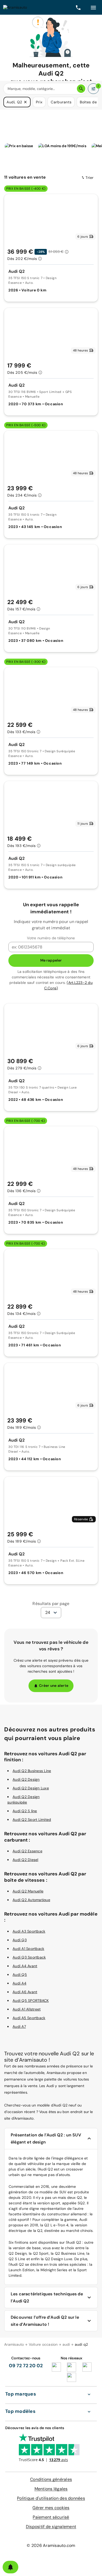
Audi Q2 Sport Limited (32, 1820)
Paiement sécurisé (51, 2517)
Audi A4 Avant (25, 1966)
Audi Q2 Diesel (25, 1860)
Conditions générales (51, 2479)
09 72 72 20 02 (26, 2366)
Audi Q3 (20, 1940)
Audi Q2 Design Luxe (31, 1788)
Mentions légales (51, 2489)
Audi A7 (19, 2026)
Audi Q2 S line (25, 1811)
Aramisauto (14, 2344)
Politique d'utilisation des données (51, 2498)
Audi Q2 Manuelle (28, 1891)
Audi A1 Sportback (28, 1949)
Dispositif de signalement (51, 2527)
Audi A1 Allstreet (27, 2009)
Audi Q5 (20, 1975)
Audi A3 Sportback (29, 1931)
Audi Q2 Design (26, 1779)
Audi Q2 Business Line (32, 1771)
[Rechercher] (81, 89)
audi (66, 2344)
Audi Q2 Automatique (31, 1900)
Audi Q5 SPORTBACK (31, 2001)
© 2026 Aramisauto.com (51, 2545)
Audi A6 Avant (25, 1992)
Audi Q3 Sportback (29, 1957)
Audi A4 (19, 1983)
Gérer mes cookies (51, 2508)
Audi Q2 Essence (27, 1851)
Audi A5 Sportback (29, 2018)
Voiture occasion (43, 2344)
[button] (25, 102)
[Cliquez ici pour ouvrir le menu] (93, 7)
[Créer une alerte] (10, 2567)
